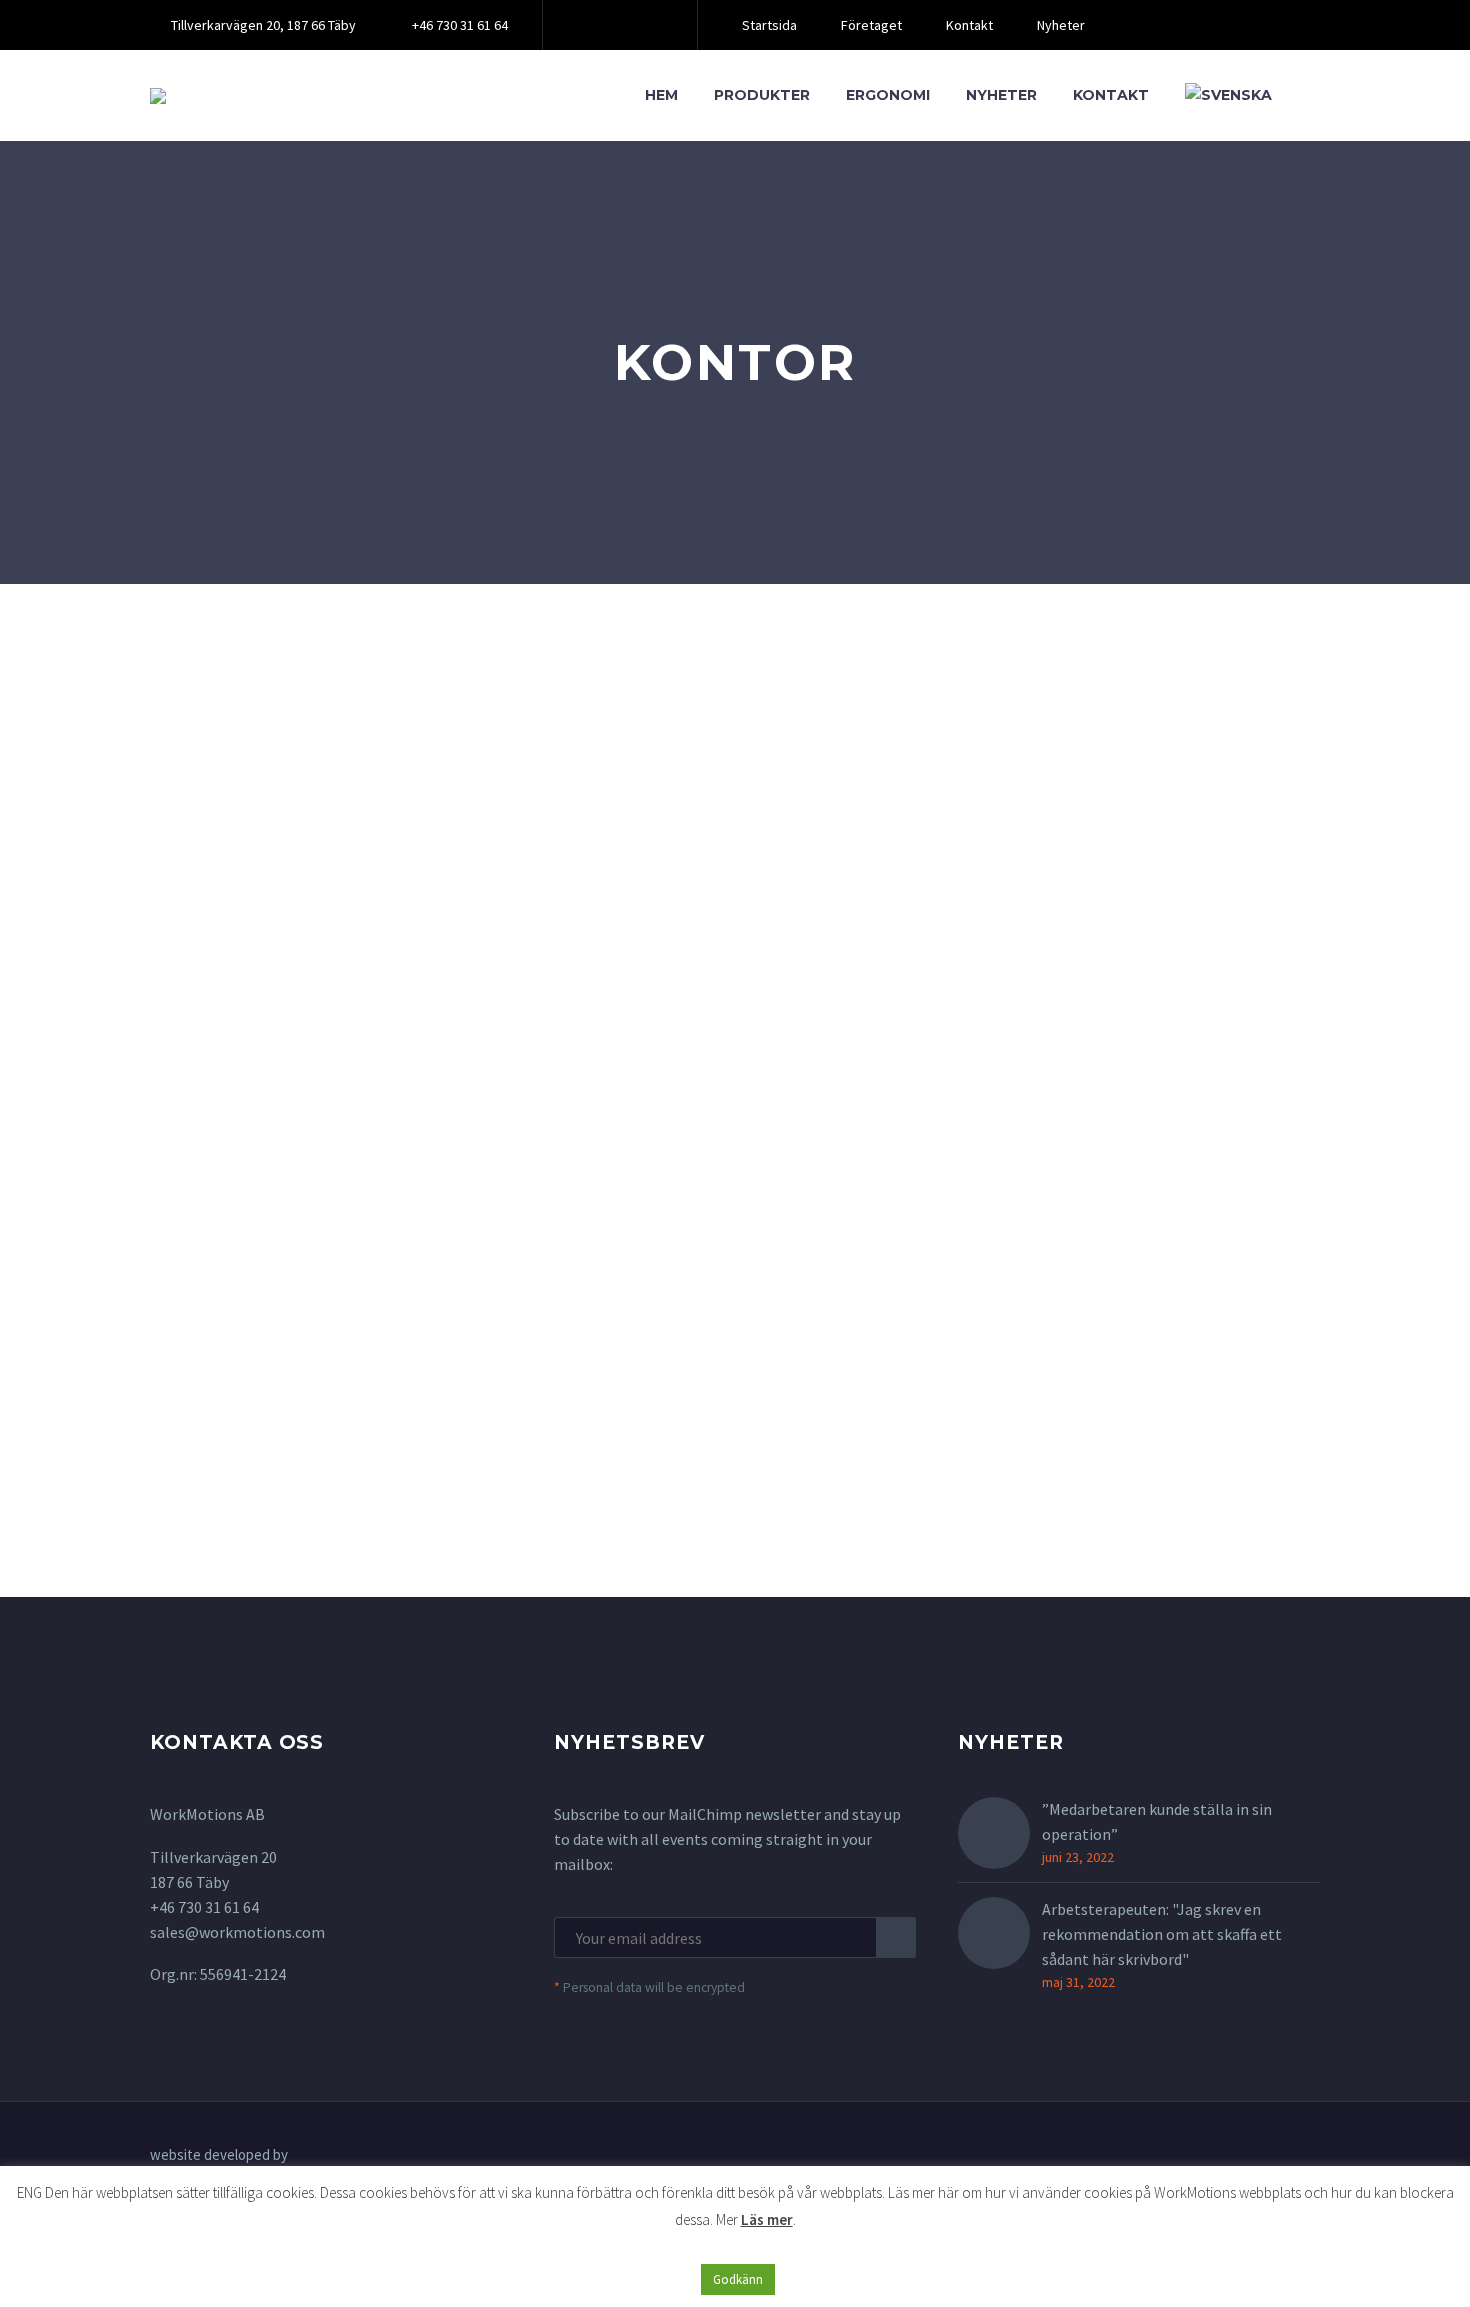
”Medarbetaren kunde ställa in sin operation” (1157, 1821)
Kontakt (969, 25)
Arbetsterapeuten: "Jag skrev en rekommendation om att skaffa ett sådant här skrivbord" (1162, 1934)
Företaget (871, 25)
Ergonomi (888, 95)
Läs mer (767, 2219)
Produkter (762, 95)
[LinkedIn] (618, 25)
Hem (661, 95)
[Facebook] (588, 25)
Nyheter (1061, 25)
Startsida (769, 25)
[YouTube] (648, 25)
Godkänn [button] (738, 2279)
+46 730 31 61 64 (460, 25)
